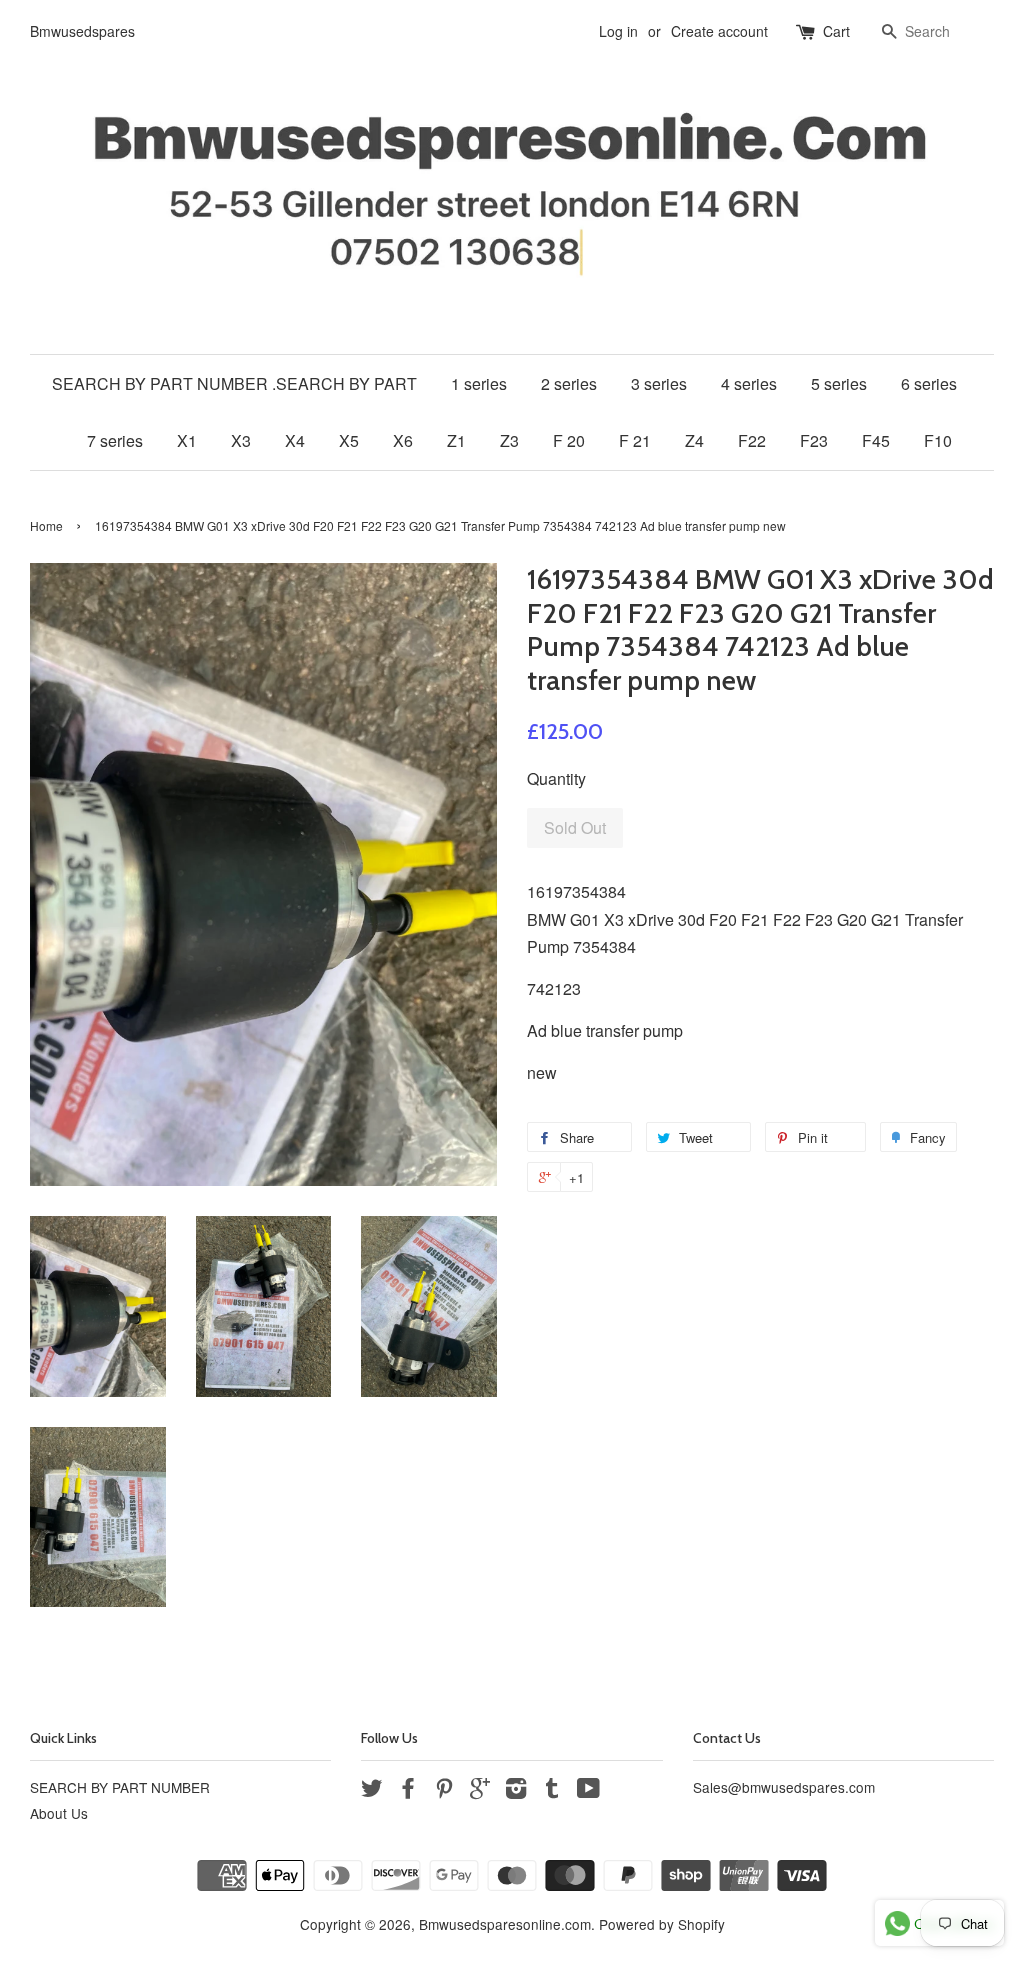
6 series (929, 383)
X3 (241, 440)
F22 (752, 440)
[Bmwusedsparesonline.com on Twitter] (372, 1791)
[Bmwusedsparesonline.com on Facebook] (408, 1791)
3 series (659, 383)
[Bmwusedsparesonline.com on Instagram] (516, 1791)
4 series (749, 383)
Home (46, 525)
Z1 (456, 440)
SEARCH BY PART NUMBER (120, 1787)
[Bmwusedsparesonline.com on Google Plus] (480, 1791)
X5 (349, 440)
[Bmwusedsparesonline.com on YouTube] (588, 1791)
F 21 (635, 440)
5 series (839, 383)
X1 (187, 440)
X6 (403, 440)
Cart (836, 31)
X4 (295, 440)
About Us (59, 1813)
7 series (115, 440)
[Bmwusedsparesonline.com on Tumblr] (552, 1791)
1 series (479, 383)
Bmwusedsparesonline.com (505, 1924)
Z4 (694, 440)
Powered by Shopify (662, 1924)
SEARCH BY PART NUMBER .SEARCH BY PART (234, 383)
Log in (618, 31)
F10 (938, 440)
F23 (814, 440)
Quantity (556, 778)
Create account (719, 31)
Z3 (509, 440)
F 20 (569, 440)
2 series (569, 383)
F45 (876, 440)
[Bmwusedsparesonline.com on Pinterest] (444, 1791)
